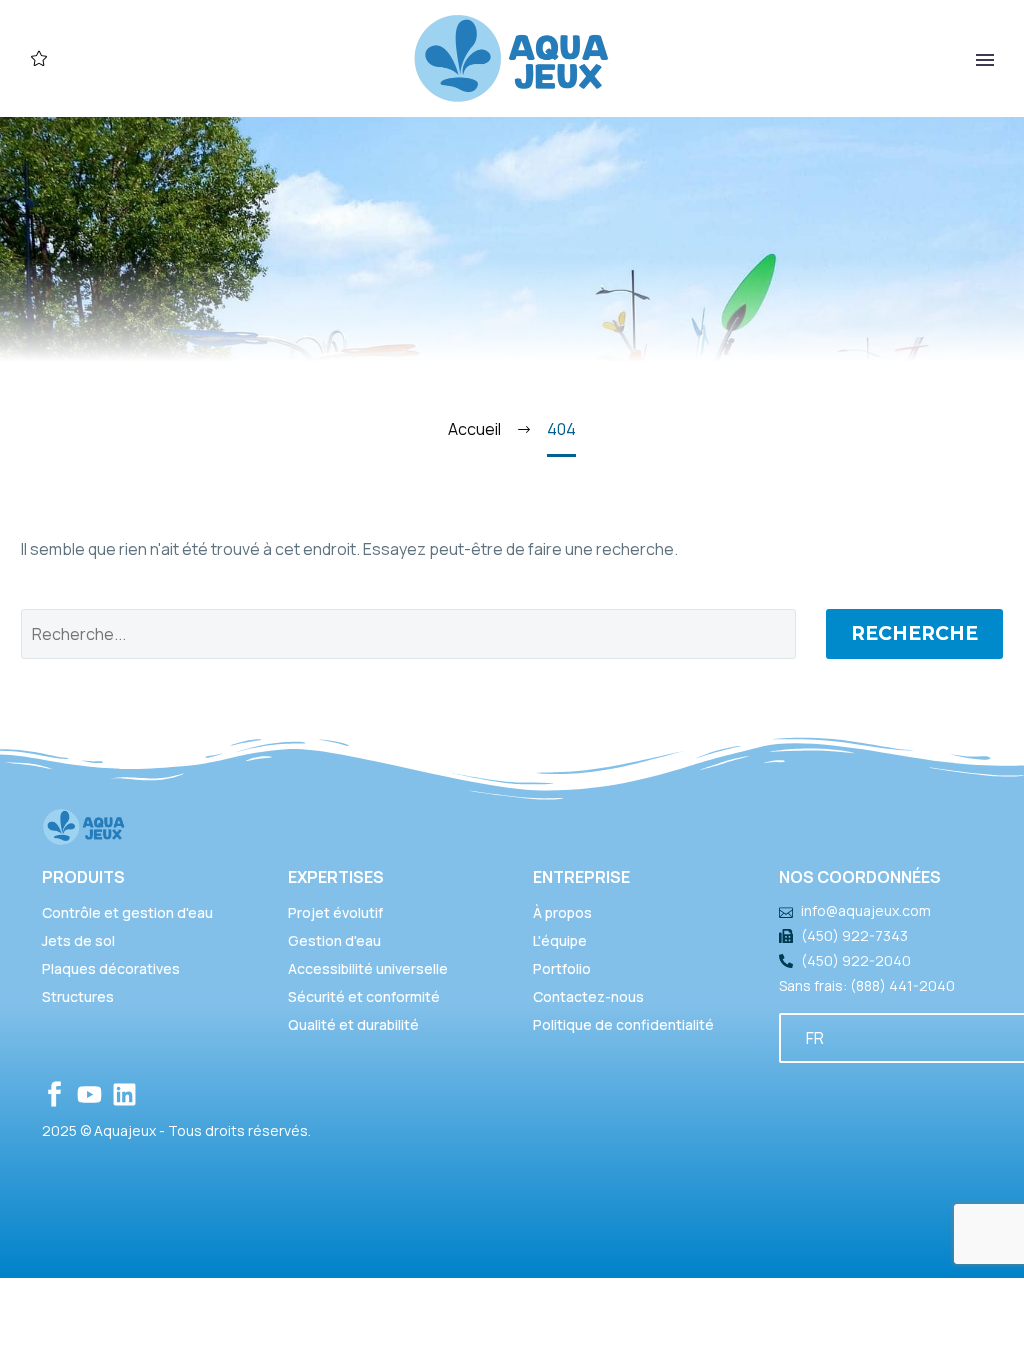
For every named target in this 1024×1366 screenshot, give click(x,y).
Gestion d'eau (334, 940)
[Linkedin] (124, 1094)
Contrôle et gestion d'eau (127, 912)
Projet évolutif (335, 912)
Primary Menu (985, 60)
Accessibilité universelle (368, 968)
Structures (78, 996)
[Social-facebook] (54, 1094)
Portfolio (562, 968)
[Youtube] (89, 1094)
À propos (562, 912)
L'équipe (560, 940)
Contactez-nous (588, 996)
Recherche (914, 633)
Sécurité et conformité (364, 996)
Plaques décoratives (111, 968)
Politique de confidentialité (623, 1024)
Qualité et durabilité (353, 1024)
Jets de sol (78, 940)
